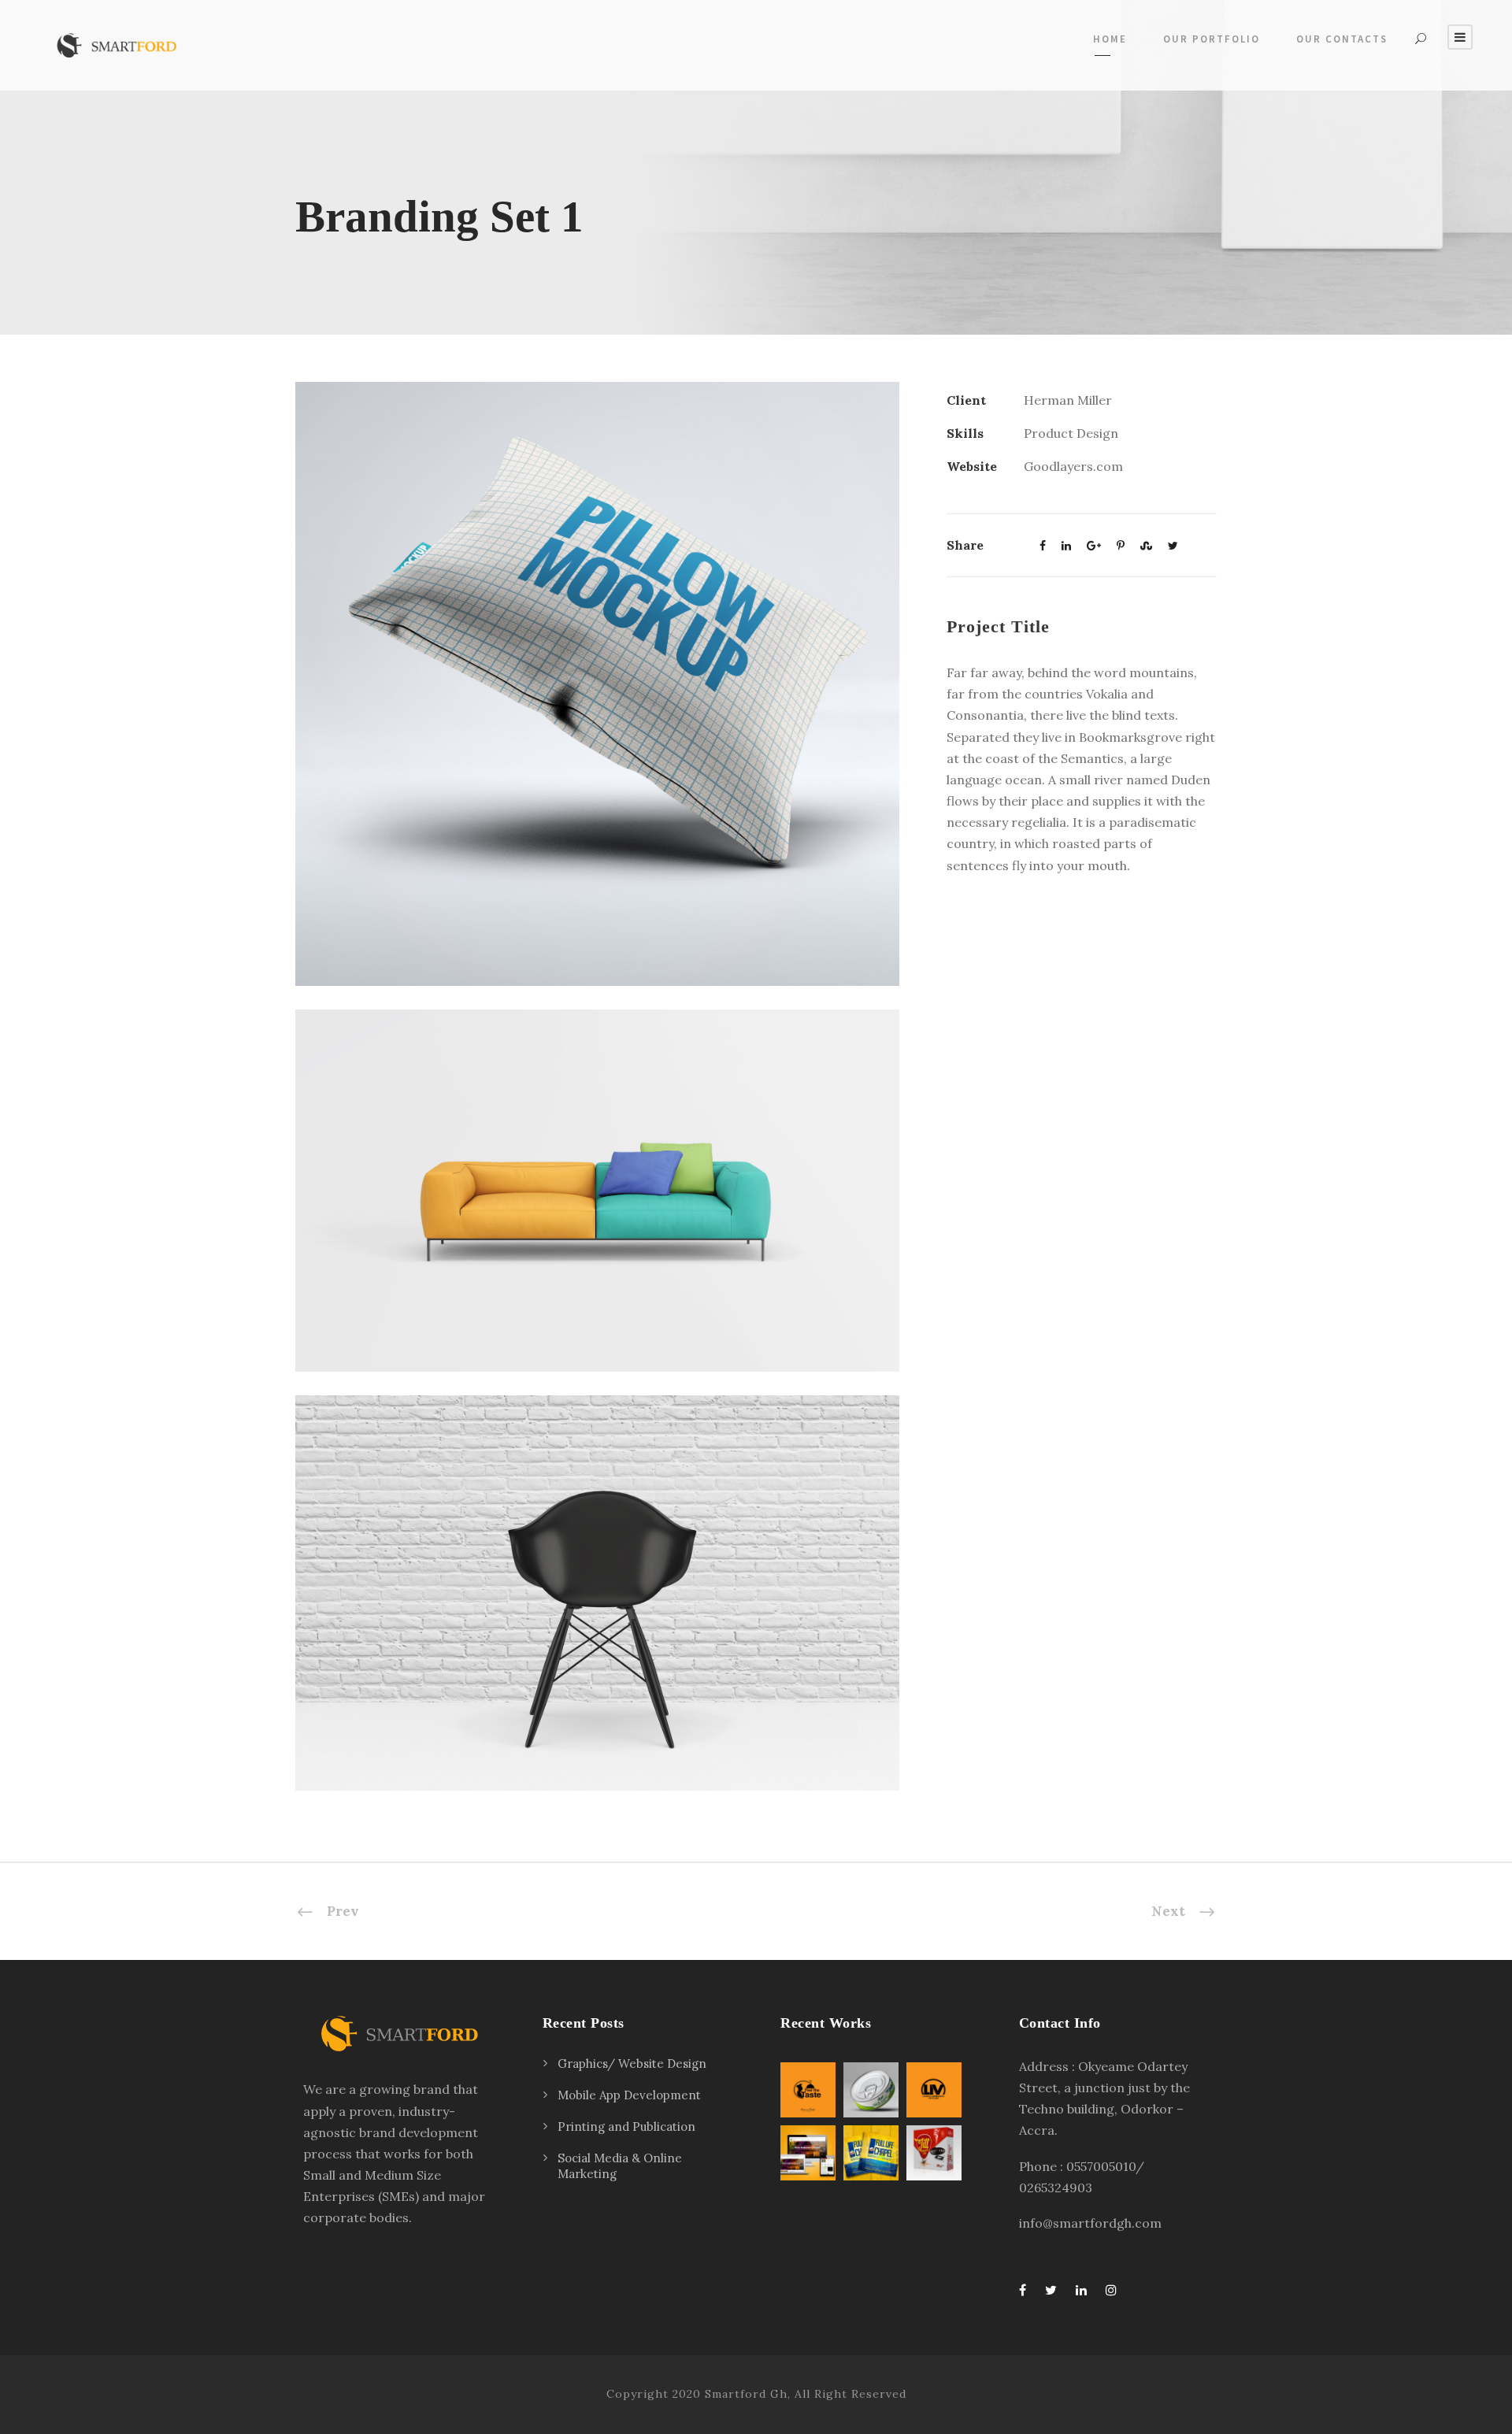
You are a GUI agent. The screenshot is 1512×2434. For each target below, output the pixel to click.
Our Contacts (1342, 39)
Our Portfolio (1212, 39)
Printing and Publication (626, 2127)
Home (1110, 39)
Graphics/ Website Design (632, 2064)
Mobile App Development (629, 2095)
